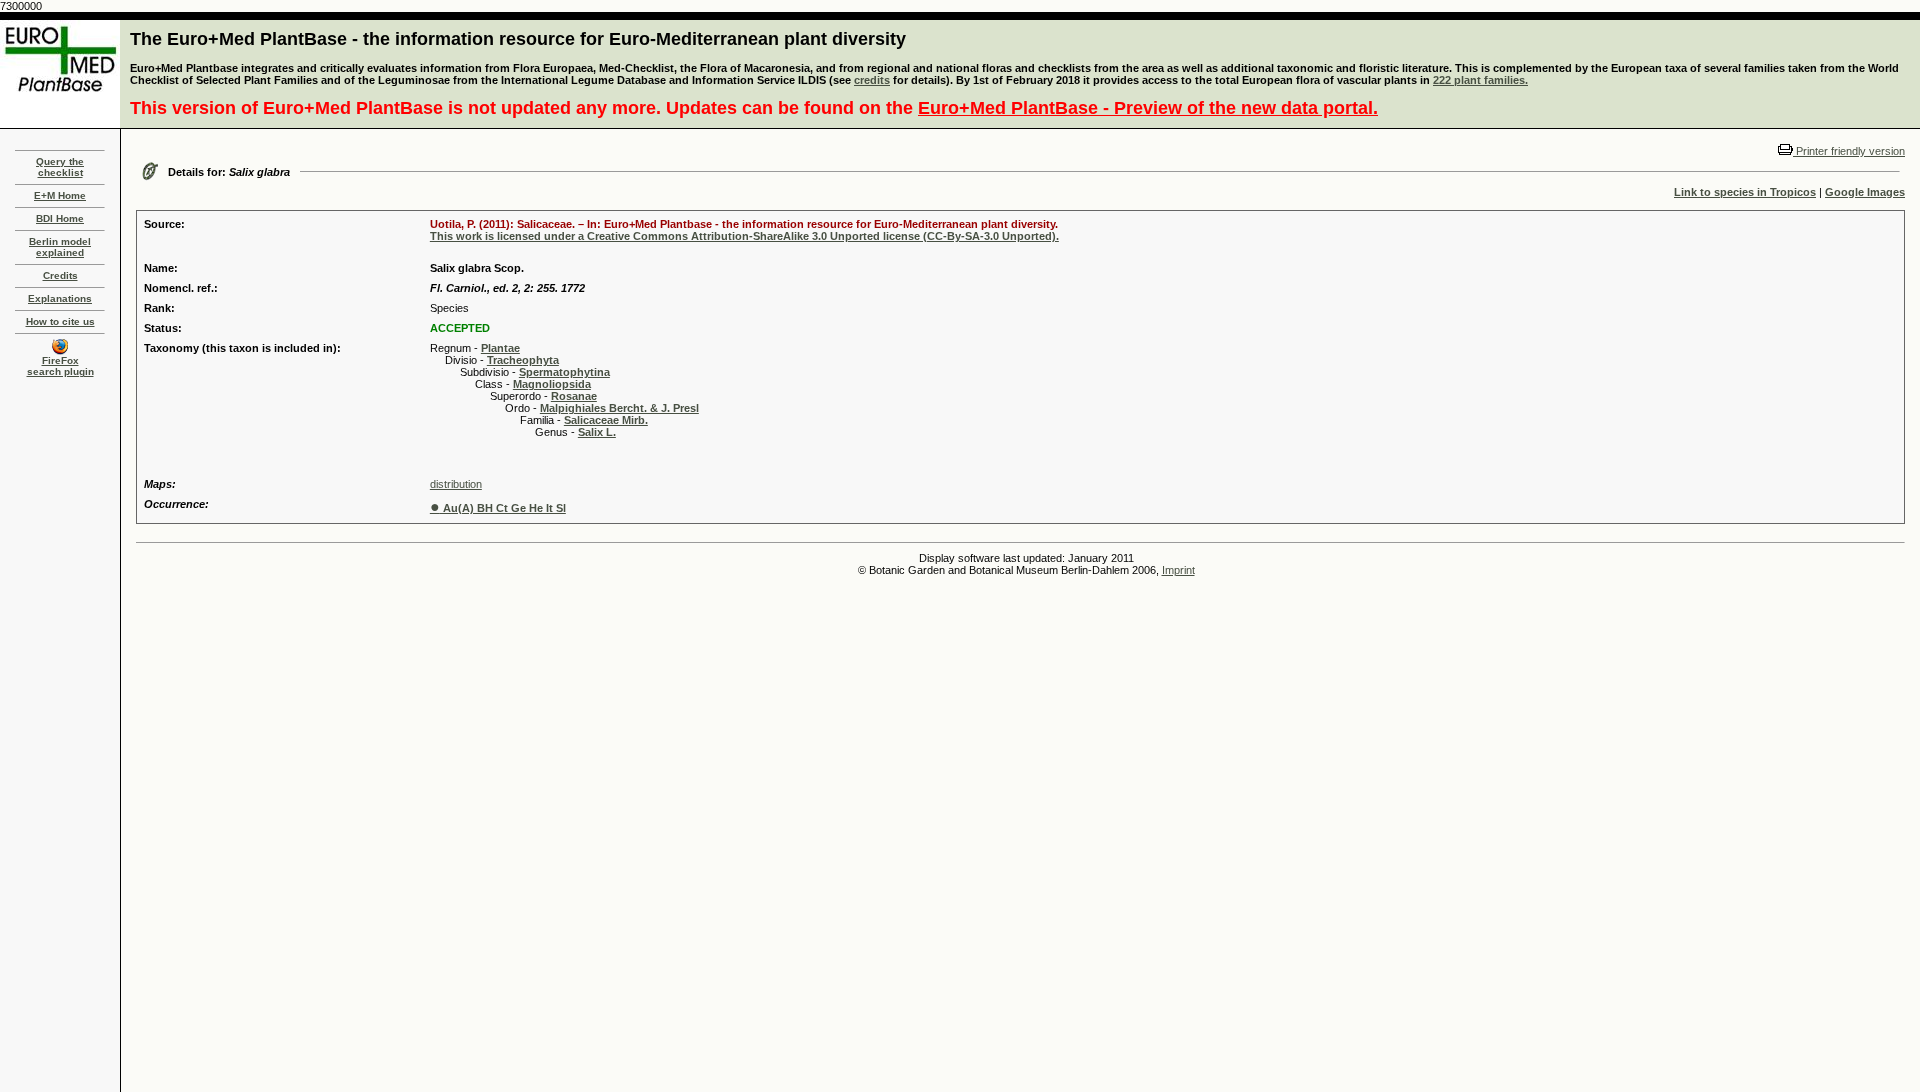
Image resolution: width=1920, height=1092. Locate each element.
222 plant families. (1480, 80)
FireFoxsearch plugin (60, 366)
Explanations (60, 298)
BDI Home (60, 218)
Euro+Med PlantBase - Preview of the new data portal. (1148, 108)
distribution (456, 484)
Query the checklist (60, 167)
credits (872, 80)
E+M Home (60, 195)
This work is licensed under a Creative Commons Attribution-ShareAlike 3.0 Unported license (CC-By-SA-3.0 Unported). (744, 236)
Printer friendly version (1849, 151)
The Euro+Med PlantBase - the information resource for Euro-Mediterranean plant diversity (518, 39)
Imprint (1178, 570)
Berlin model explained (60, 247)
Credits (60, 275)
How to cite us (60, 321)
